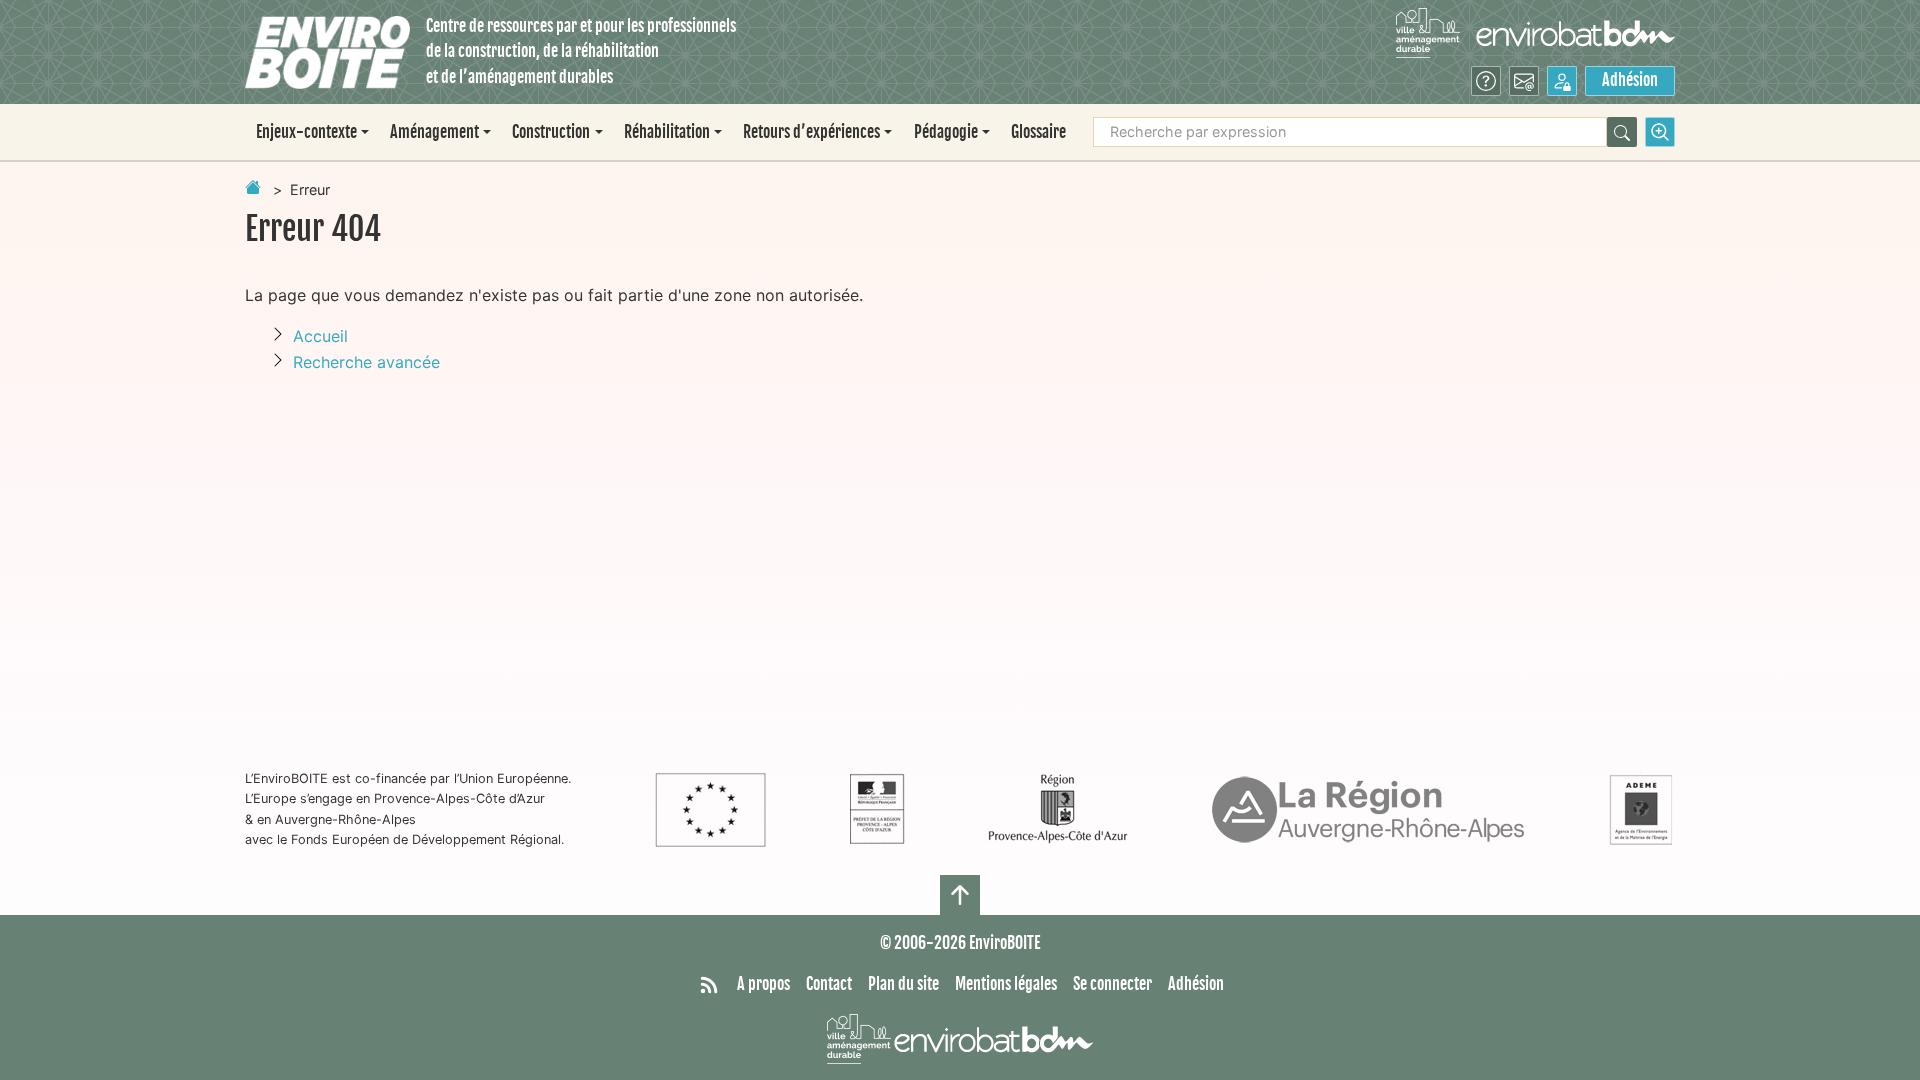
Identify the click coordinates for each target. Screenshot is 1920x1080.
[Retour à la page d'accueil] (253, 187)
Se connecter (1112, 984)
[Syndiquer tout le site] (709, 985)
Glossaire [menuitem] (1038, 132)
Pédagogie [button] (946, 132)
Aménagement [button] (434, 132)
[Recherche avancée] (1660, 132)
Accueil (320, 336)
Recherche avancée (366, 362)
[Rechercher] (1622, 132)
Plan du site (903, 984)
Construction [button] (551, 132)
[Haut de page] (960, 895)
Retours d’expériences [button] (811, 132)
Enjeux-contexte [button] (306, 132)
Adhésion (1630, 80)
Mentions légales (1006, 984)
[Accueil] (327, 52)
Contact (829, 984)
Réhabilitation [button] (667, 132)
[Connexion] (1562, 81)
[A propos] (1486, 81)
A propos (763, 984)
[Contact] (1524, 81)
